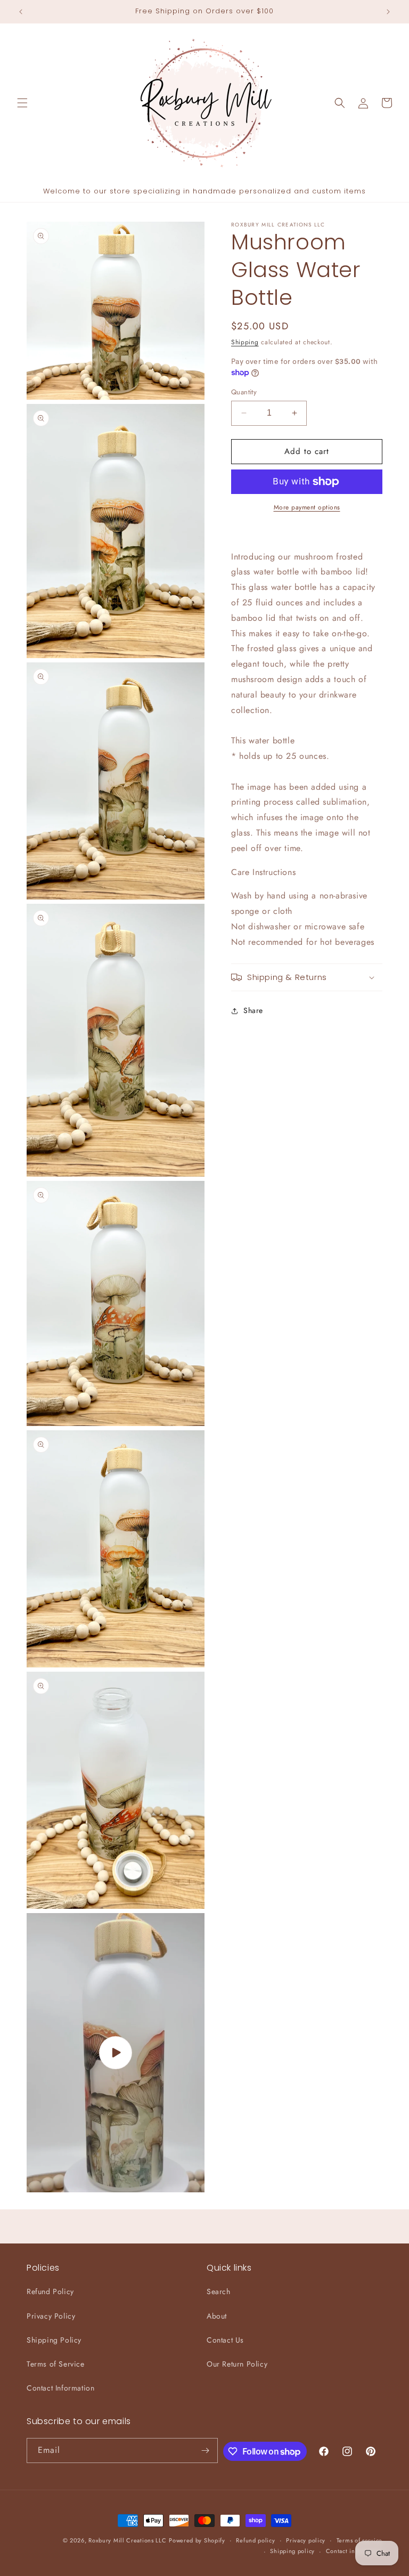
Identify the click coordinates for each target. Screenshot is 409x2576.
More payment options (307, 507)
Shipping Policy (54, 2340)
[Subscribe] (206, 2451)
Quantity (244, 392)
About (217, 2316)
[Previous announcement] (21, 12)
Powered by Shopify (197, 2540)
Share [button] (253, 1010)
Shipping (245, 342)
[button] (22, 103)
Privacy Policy (51, 2316)
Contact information (354, 2551)
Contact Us (225, 2340)
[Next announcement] (388, 12)
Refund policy (255, 2540)
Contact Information (60, 2388)
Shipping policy (292, 2551)
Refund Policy (50, 2291)
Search (219, 2291)
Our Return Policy (237, 2364)
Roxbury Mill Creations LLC (127, 2540)
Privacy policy (306, 2540)
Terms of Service (56, 2364)
